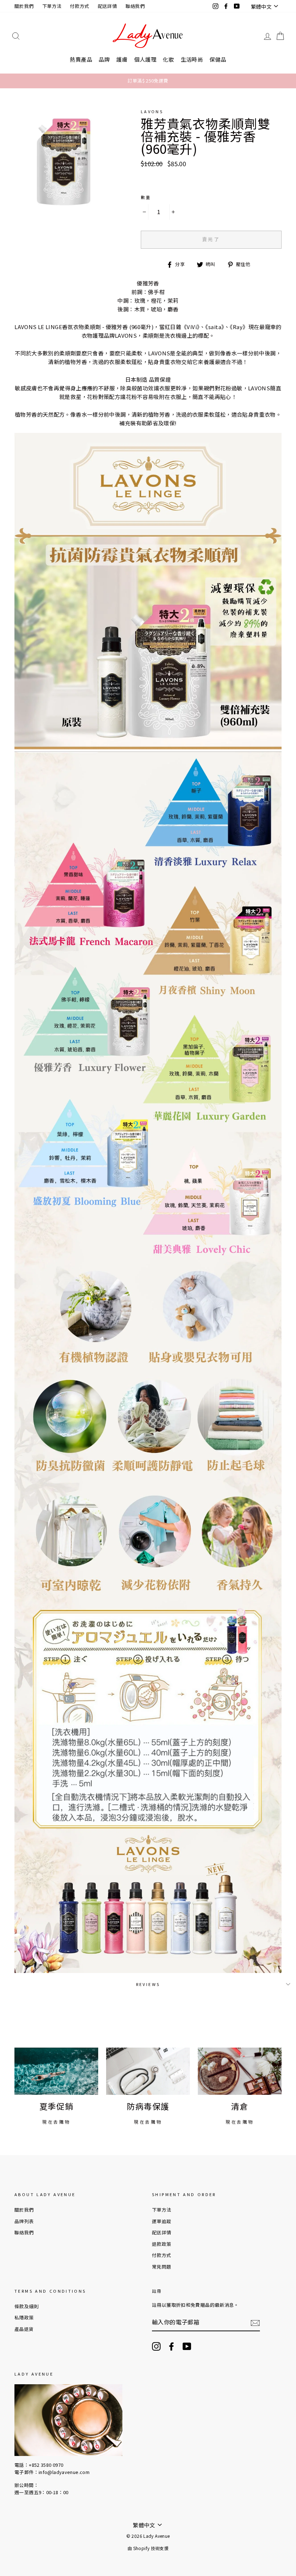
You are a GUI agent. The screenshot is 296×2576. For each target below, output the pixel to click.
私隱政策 (24, 2317)
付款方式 (80, 6)
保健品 (218, 59)
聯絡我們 (135, 6)
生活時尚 (192, 59)
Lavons (152, 111)
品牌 (104, 59)
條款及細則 (27, 2306)
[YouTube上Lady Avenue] (187, 2346)
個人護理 (145, 59)
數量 (146, 197)
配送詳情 (108, 6)
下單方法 (52, 6)
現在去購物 (56, 2122)
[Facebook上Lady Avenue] (171, 2346)
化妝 (168, 59)
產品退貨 (24, 2329)
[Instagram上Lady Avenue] (156, 2346)
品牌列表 (24, 2221)
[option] (148, 81)
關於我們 (24, 6)
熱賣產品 (81, 59)
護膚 (122, 59)
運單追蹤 (162, 2221)
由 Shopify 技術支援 (148, 2548)
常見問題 (162, 2267)
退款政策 (162, 2244)
